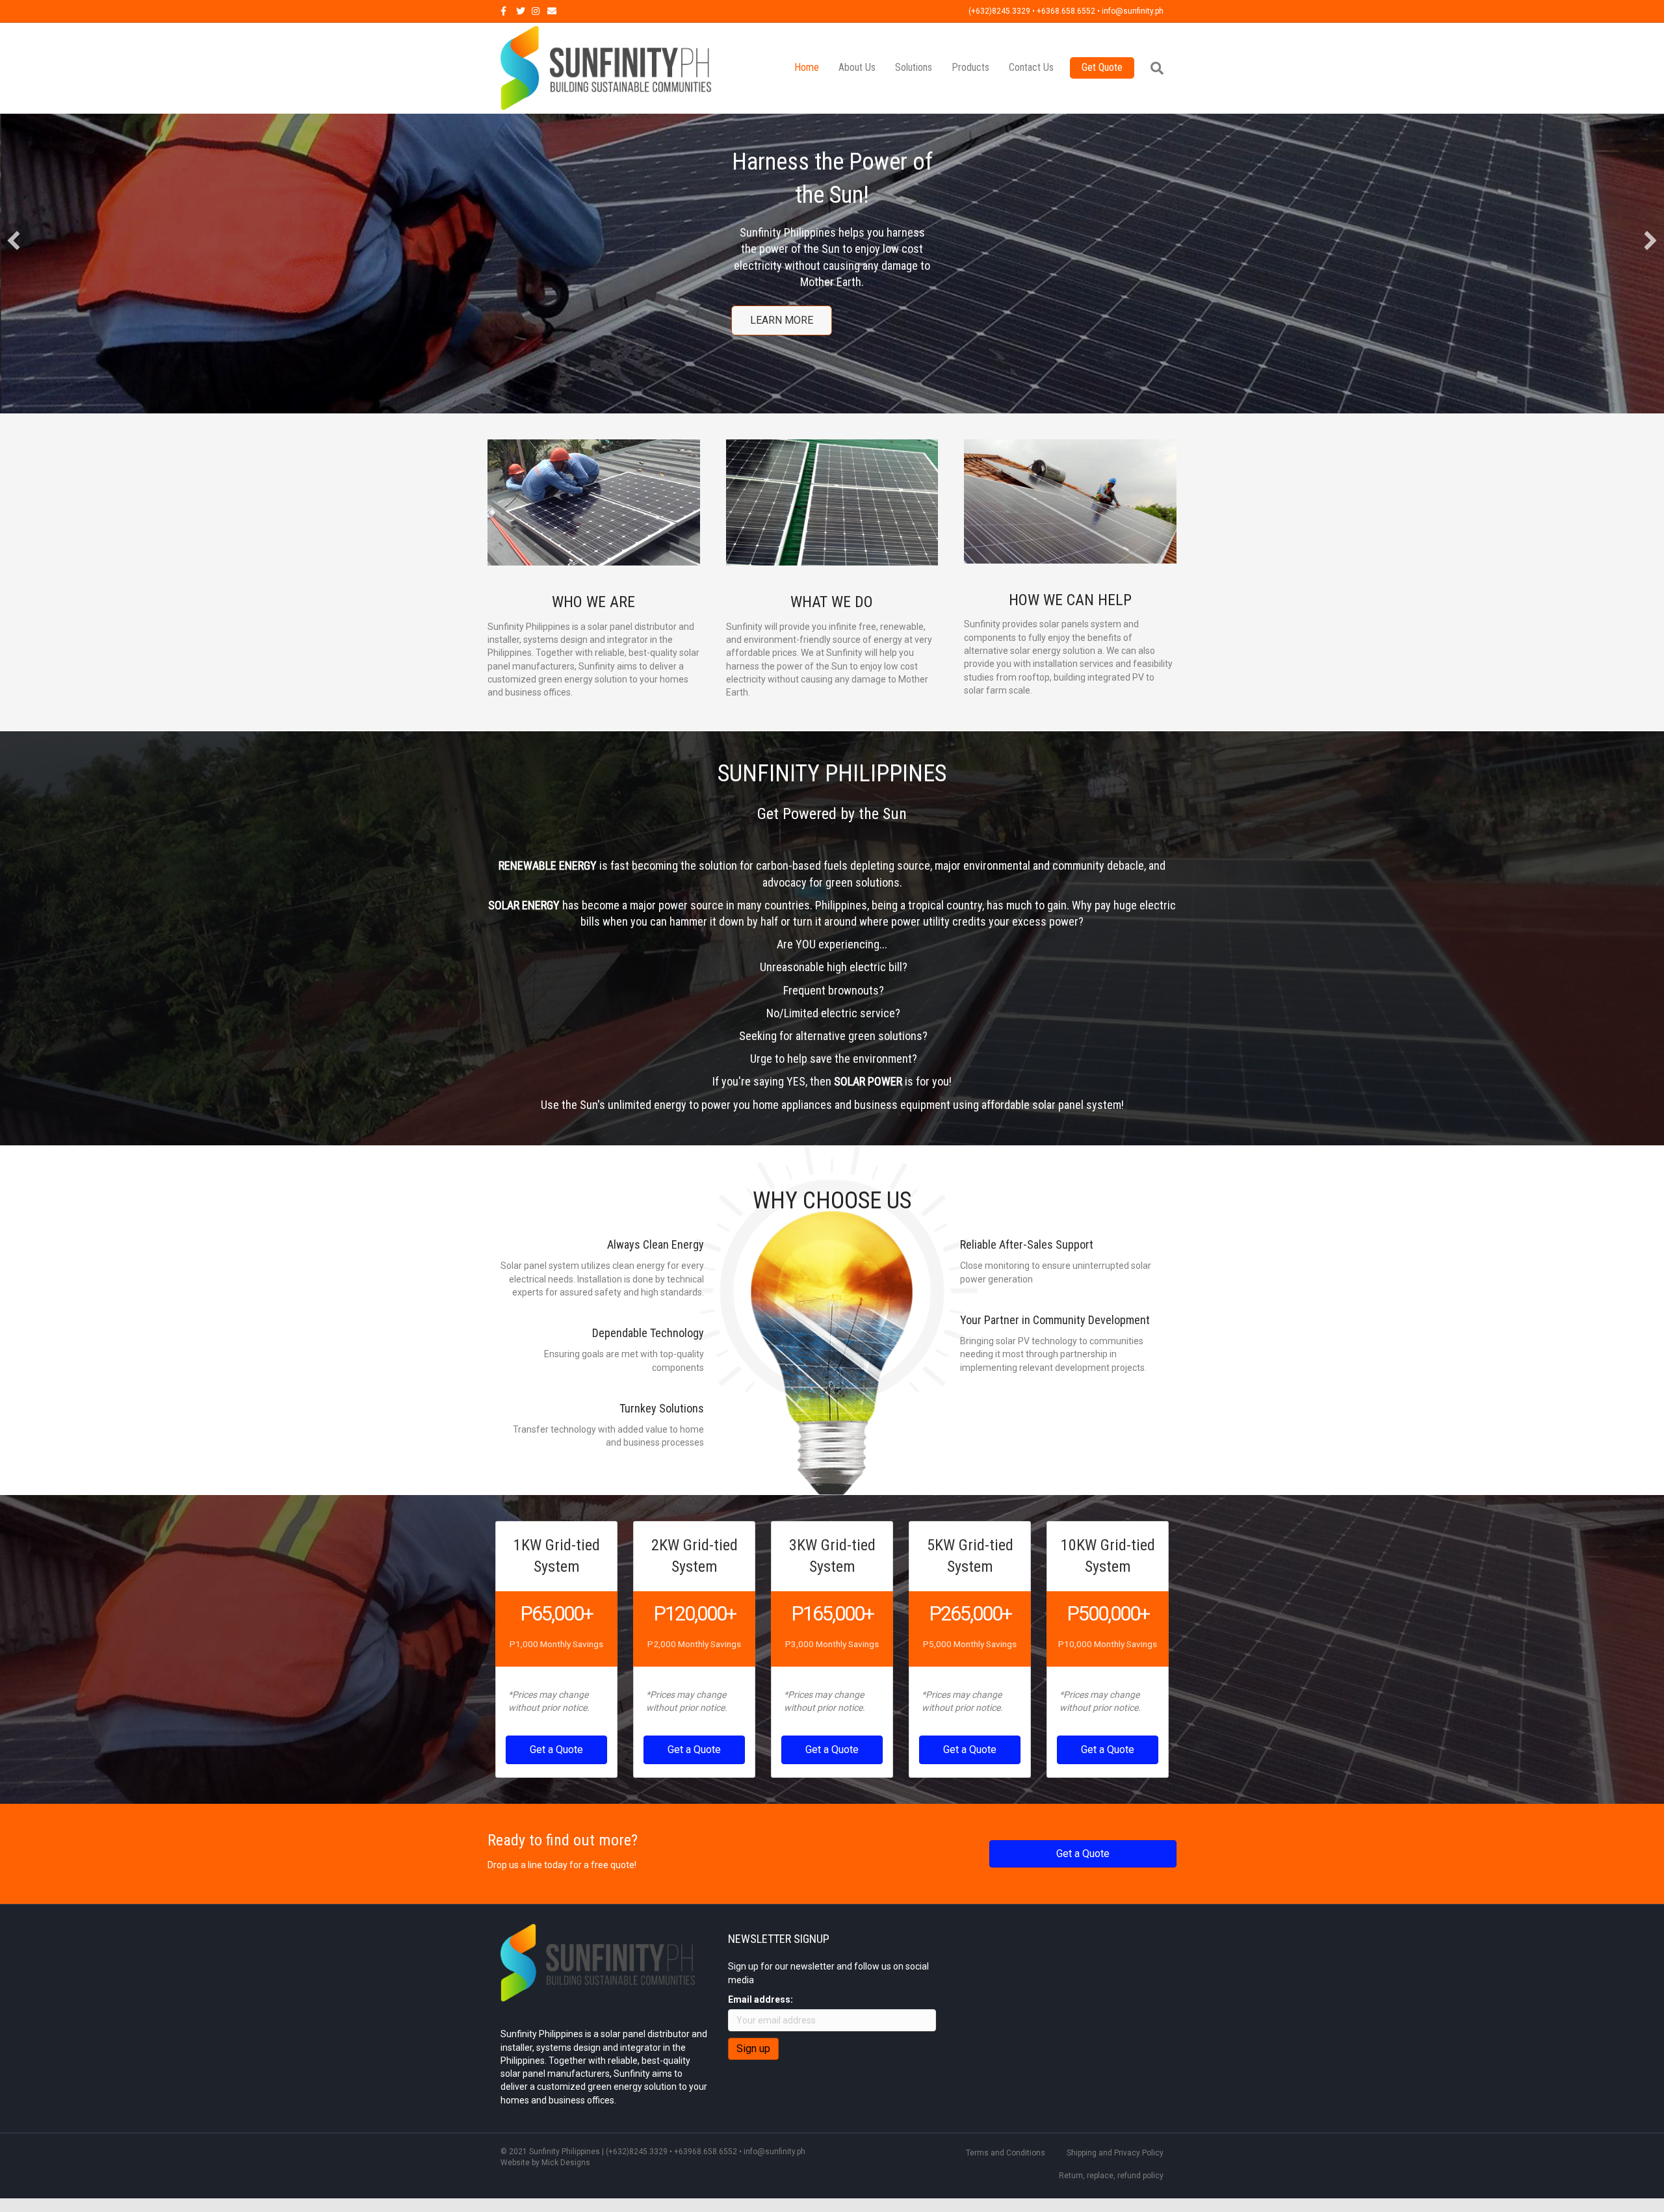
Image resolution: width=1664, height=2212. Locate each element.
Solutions (914, 67)
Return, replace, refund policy (1111, 2159)
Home (807, 67)
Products (970, 67)
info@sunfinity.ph (774, 2135)
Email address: (760, 1983)
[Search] (1152, 68)
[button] (14, 233)
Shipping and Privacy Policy (1115, 2137)
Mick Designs (566, 2146)
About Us (857, 67)
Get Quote (1102, 67)
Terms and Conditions (1006, 2137)
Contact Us (1031, 67)
